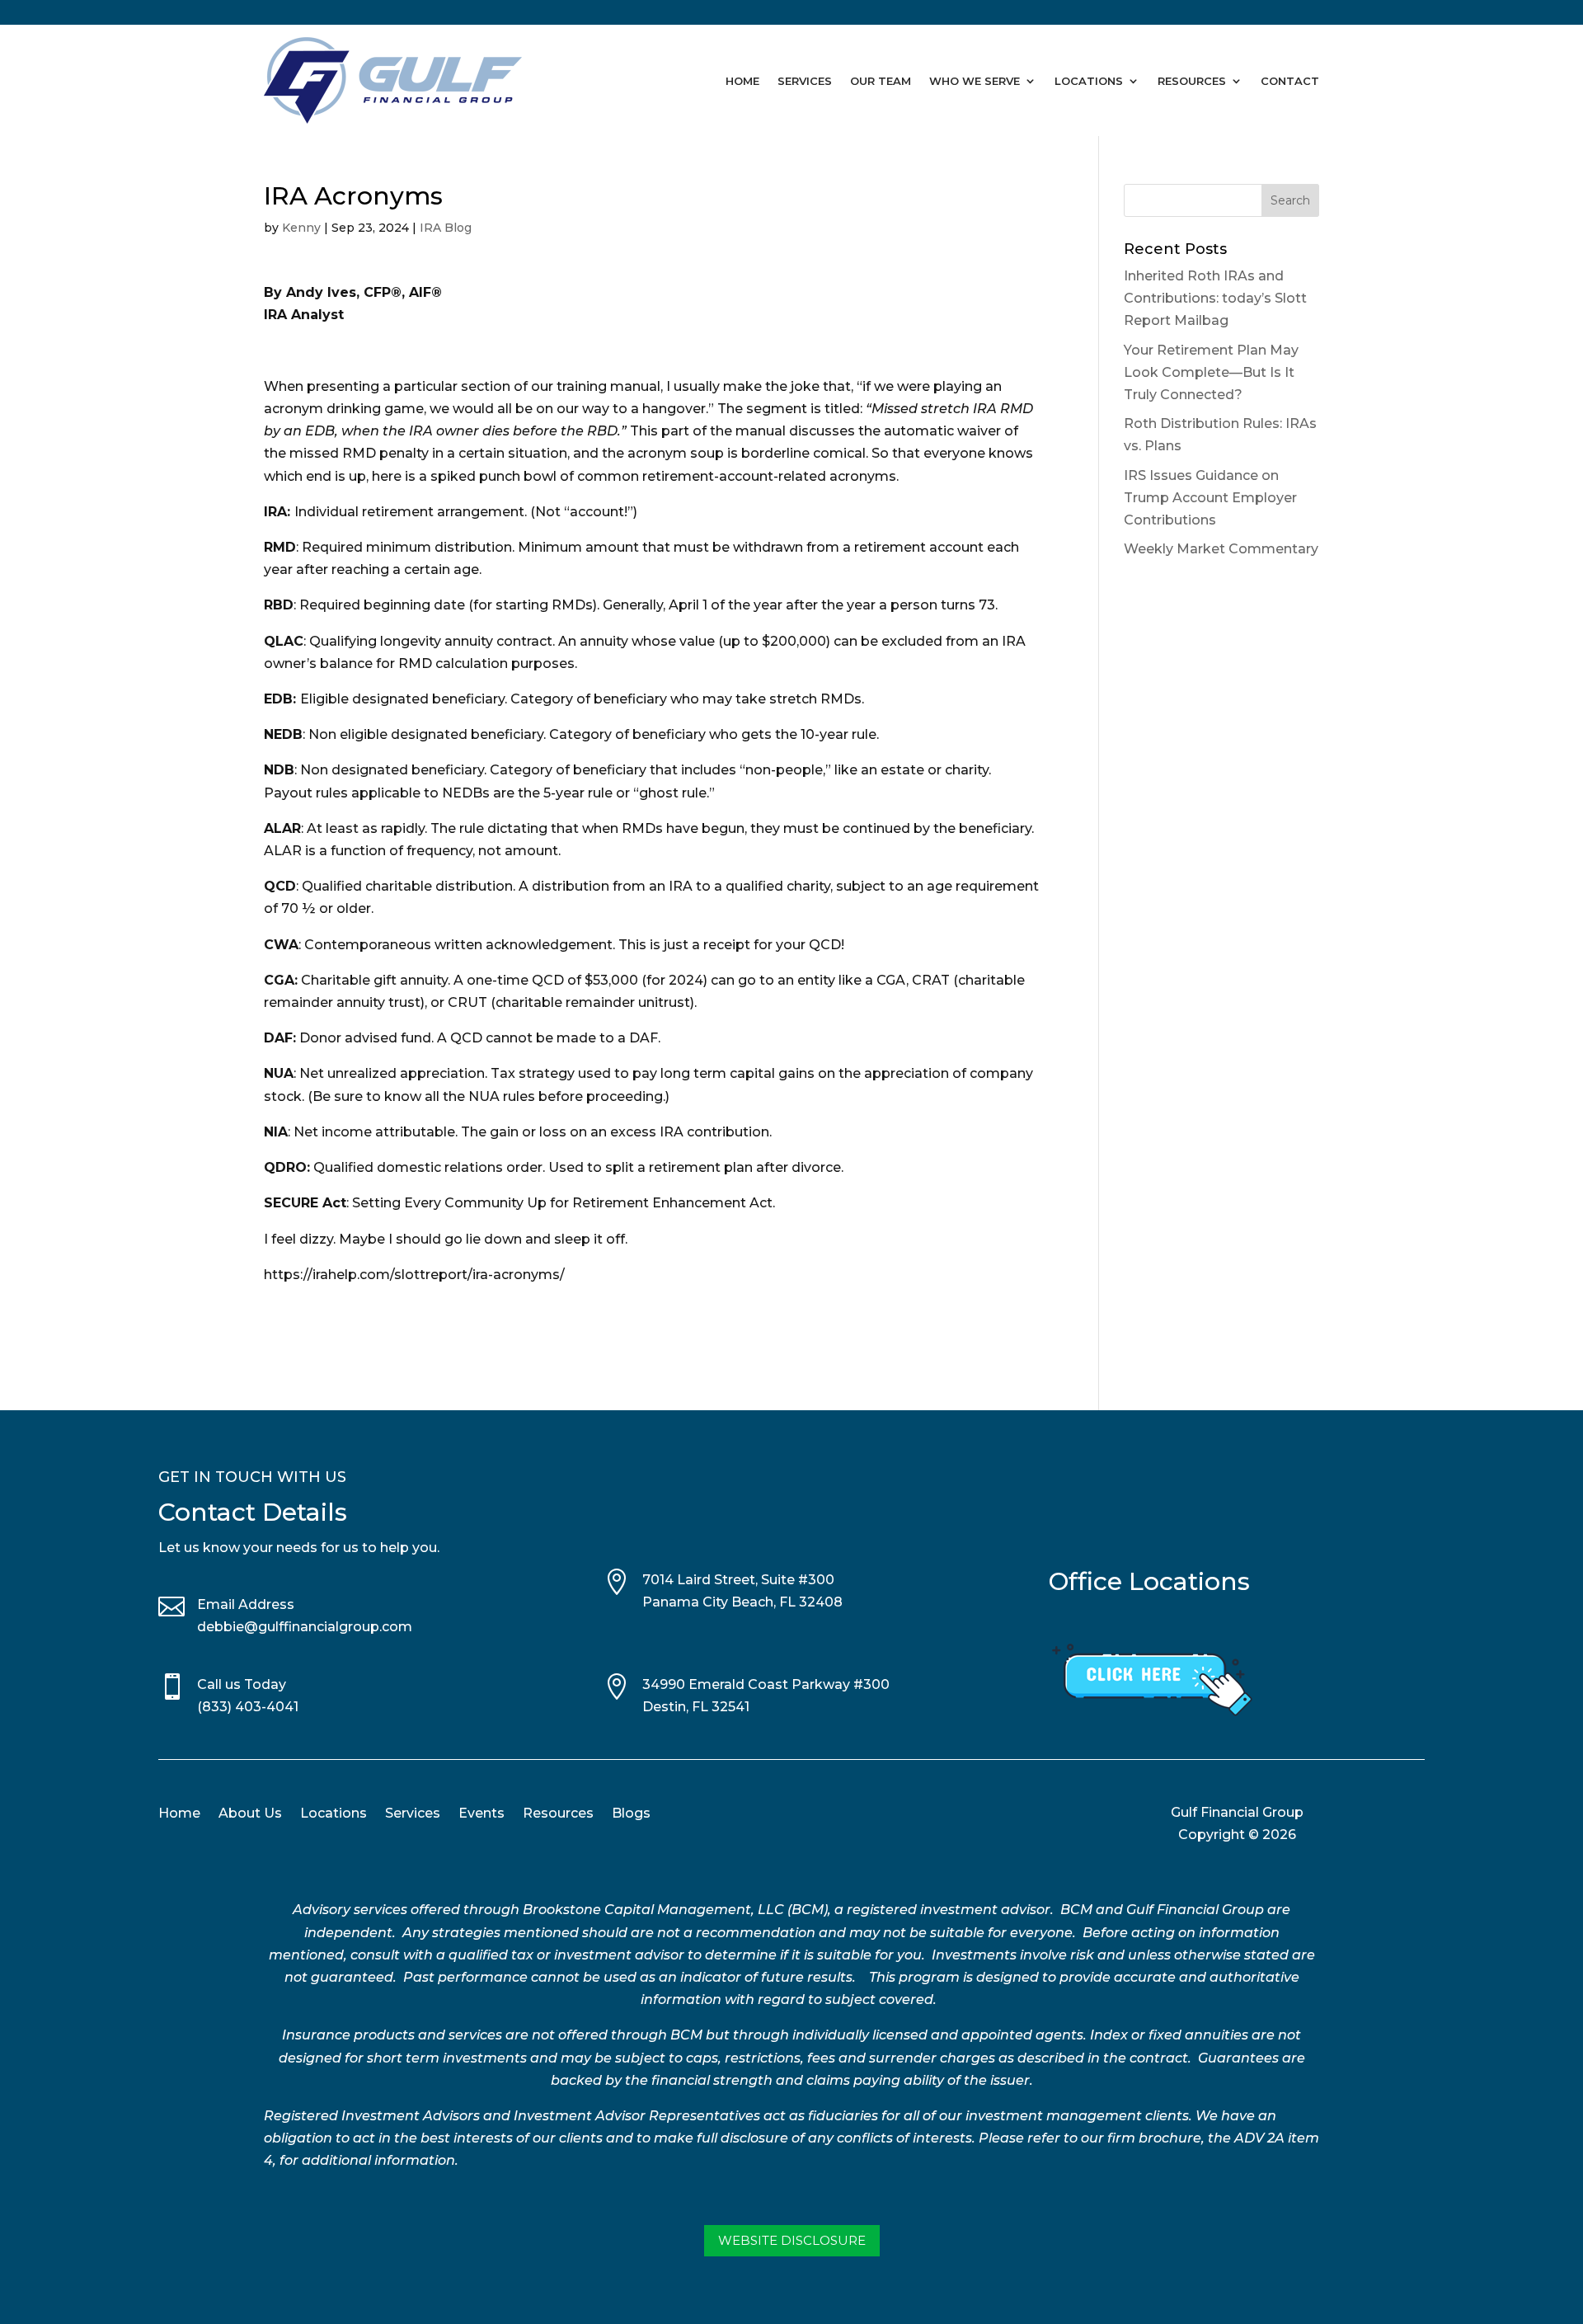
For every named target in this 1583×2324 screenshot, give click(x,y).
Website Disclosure (792, 2240)
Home (742, 81)
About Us (250, 1814)
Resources (1192, 81)
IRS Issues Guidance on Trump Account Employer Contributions (1210, 498)
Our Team (881, 81)
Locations (1089, 81)
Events (481, 1814)
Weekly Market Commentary (1221, 549)
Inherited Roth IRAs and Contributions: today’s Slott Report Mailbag (1215, 298)
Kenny (301, 228)
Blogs (631, 1814)
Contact (1290, 81)
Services (805, 81)
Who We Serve (975, 81)
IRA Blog (446, 228)
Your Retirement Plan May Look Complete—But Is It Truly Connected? (1211, 372)
